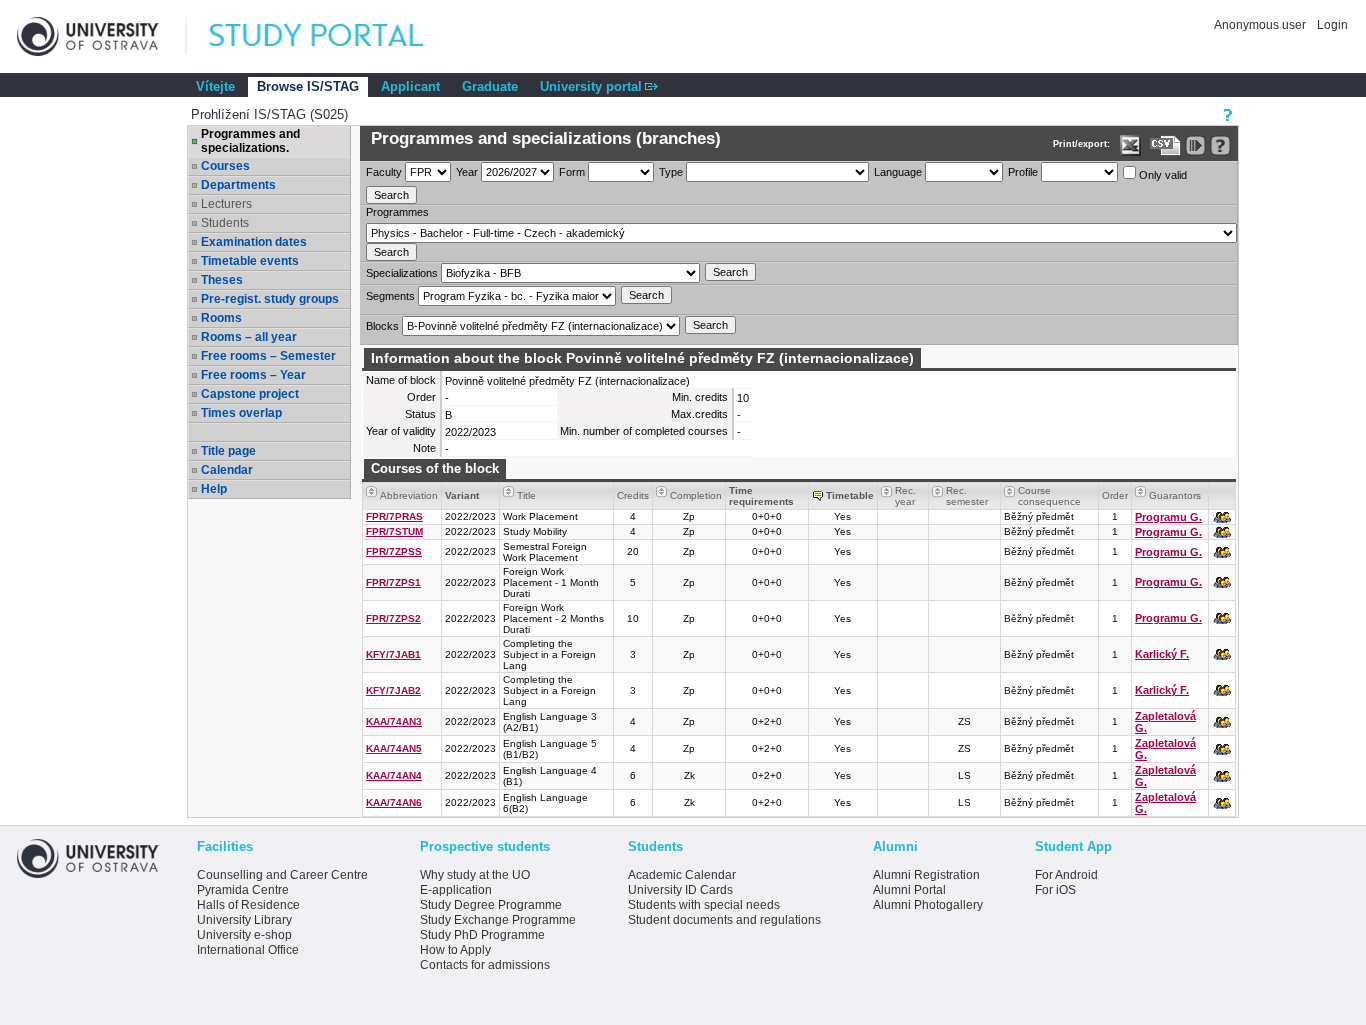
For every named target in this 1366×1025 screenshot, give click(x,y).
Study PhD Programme (482, 935)
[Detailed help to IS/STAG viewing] (1220, 145)
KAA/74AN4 (394, 775)
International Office (248, 950)
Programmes (397, 212)
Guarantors (1175, 495)
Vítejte (215, 86)
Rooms (221, 318)
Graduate (490, 86)
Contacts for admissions (485, 965)
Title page (228, 451)
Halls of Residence (248, 905)
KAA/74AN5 (394, 748)
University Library (244, 920)
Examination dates (254, 242)
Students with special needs (704, 905)
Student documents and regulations (724, 920)
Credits (633, 495)
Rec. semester (967, 496)
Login (1332, 25)
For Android (1066, 875)
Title (526, 495)
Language (898, 172)
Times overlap (241, 413)
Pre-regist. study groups (270, 299)
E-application (456, 890)
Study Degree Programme (491, 905)
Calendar (227, 470)
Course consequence (1049, 496)
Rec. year (905, 496)
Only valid (1161, 175)
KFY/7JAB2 (393, 690)
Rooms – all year (249, 337)
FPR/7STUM (394, 531)
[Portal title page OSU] (335, 36)
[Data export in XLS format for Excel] (1130, 145)
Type (671, 172)
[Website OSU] (102, 36)
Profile (1023, 172)
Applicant (410, 86)
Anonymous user (1261, 25)
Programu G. (1168, 517)
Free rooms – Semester (268, 356)
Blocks (382, 326)
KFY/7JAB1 (393, 654)
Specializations (402, 273)
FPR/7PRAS (394, 516)
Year (467, 172)
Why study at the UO (475, 875)
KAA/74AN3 (394, 721)
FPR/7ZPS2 (393, 618)
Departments (238, 185)
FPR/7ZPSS (394, 551)
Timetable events (250, 261)
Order (1115, 495)
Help (214, 489)
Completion (696, 495)
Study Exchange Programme (498, 920)
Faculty (384, 172)
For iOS (1055, 890)
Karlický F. (1162, 654)
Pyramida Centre (243, 890)
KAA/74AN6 (394, 802)
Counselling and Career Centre (282, 875)
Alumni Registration (926, 875)
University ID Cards (680, 890)
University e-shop (244, 935)
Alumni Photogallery (928, 905)
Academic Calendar (682, 875)
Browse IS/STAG (308, 86)
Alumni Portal (909, 890)
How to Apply (455, 950)
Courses (225, 166)
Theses (222, 280)
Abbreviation (409, 495)
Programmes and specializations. (250, 141)
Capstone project (250, 394)
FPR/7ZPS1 (393, 582)
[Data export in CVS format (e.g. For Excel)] (1165, 145)
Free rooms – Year (253, 375)
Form (572, 172)
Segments (390, 296)
